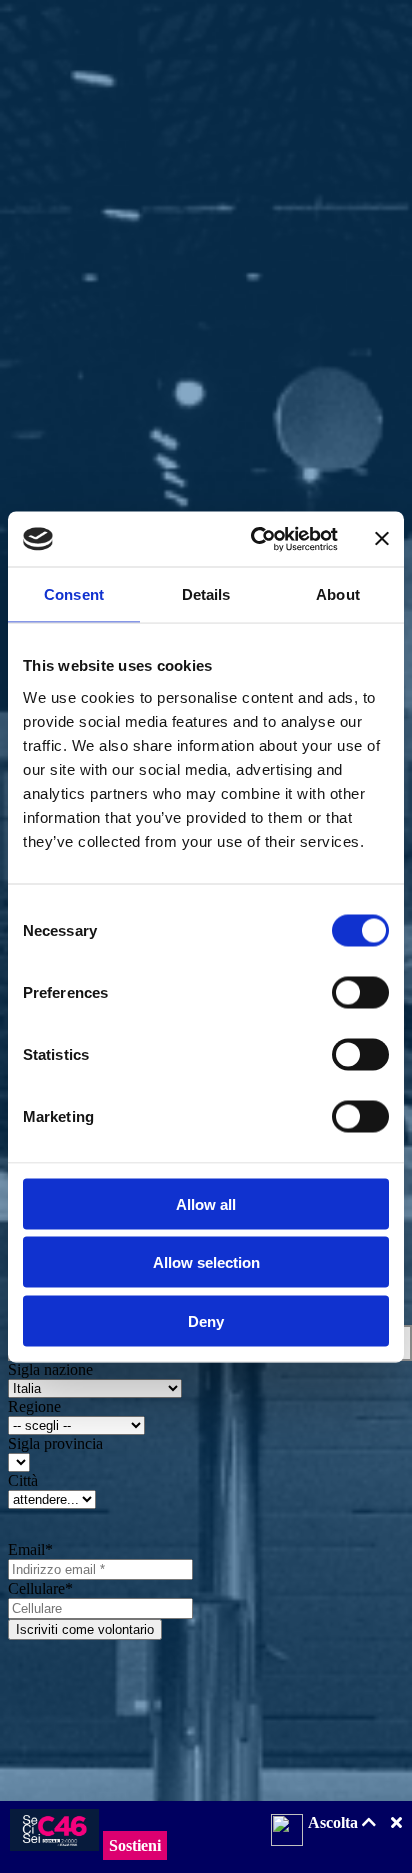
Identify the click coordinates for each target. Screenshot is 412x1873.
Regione (34, 1406)
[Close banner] (382, 539)
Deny (206, 1320)
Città (23, 1480)
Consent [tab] (74, 594)
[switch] (360, 992)
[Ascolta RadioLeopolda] (287, 1832)
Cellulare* (40, 1588)
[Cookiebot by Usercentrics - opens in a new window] (255, 539)
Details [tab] (206, 594)
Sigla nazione (50, 1369)
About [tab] (338, 594)
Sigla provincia (55, 1443)
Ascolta (335, 1822)
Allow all (206, 1203)
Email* (30, 1549)
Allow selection (206, 1262)
